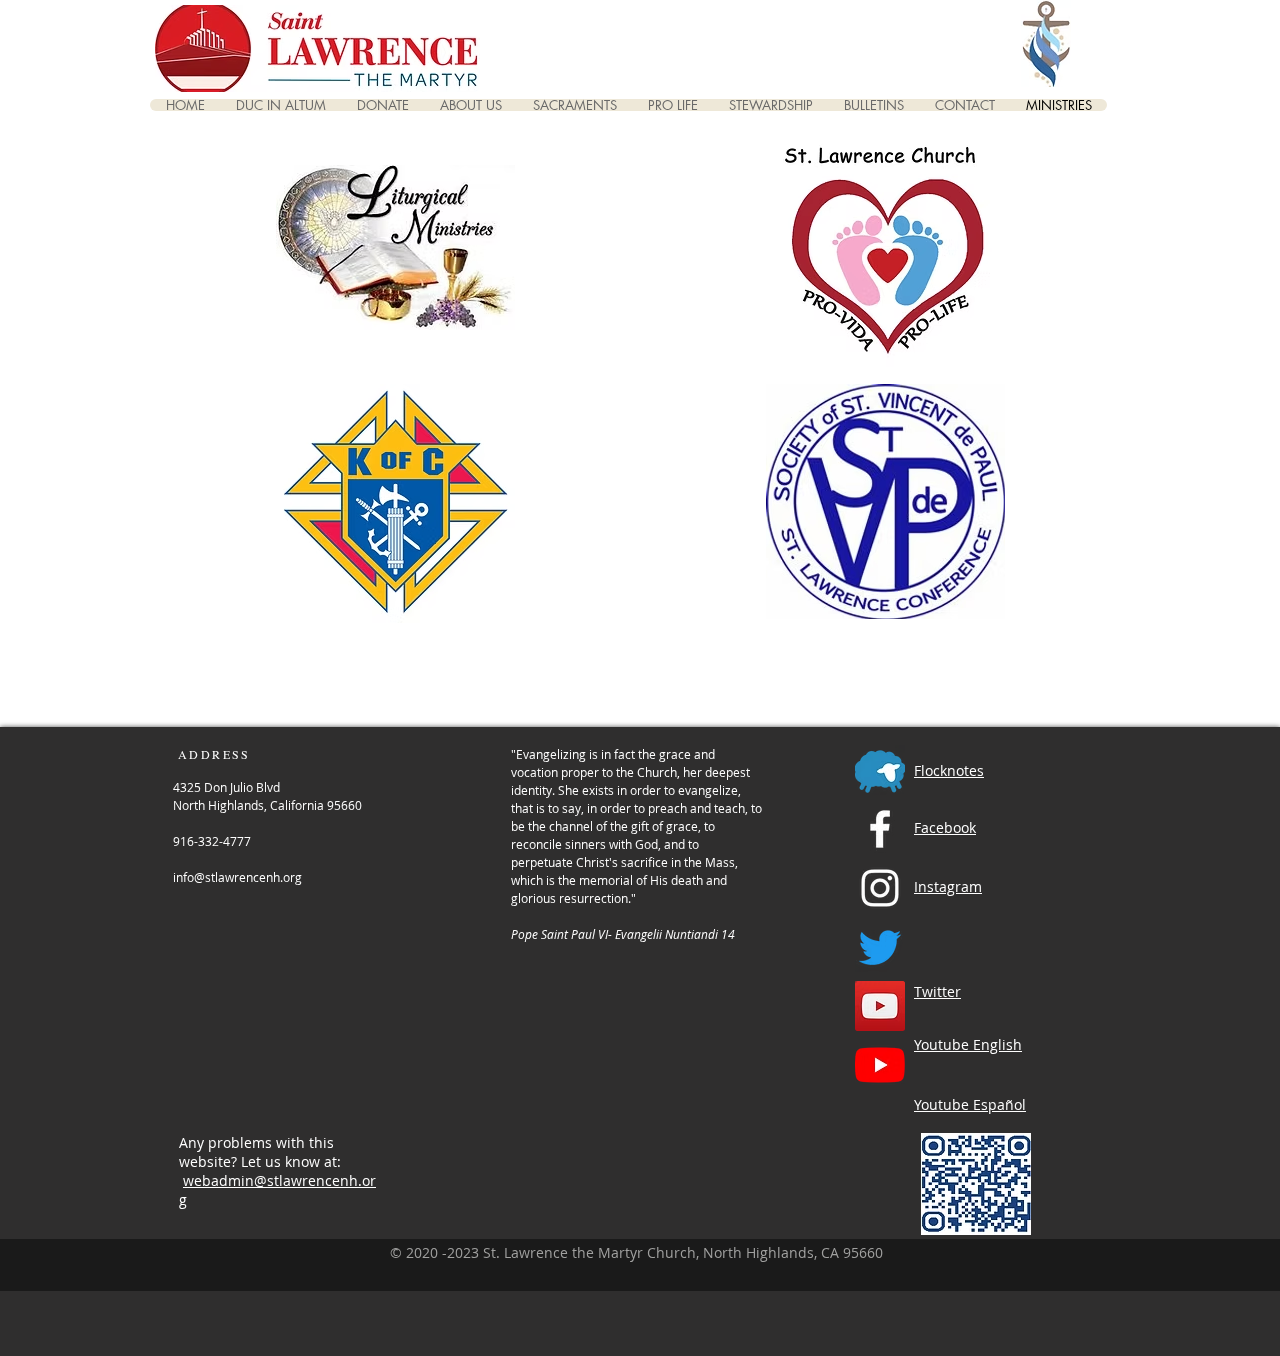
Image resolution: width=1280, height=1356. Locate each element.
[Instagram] (880, 888)
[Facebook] (880, 829)
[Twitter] (880, 947)
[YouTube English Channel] (880, 1006)
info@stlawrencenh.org (237, 877)
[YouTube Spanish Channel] (880, 1065)
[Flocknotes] (880, 770)
